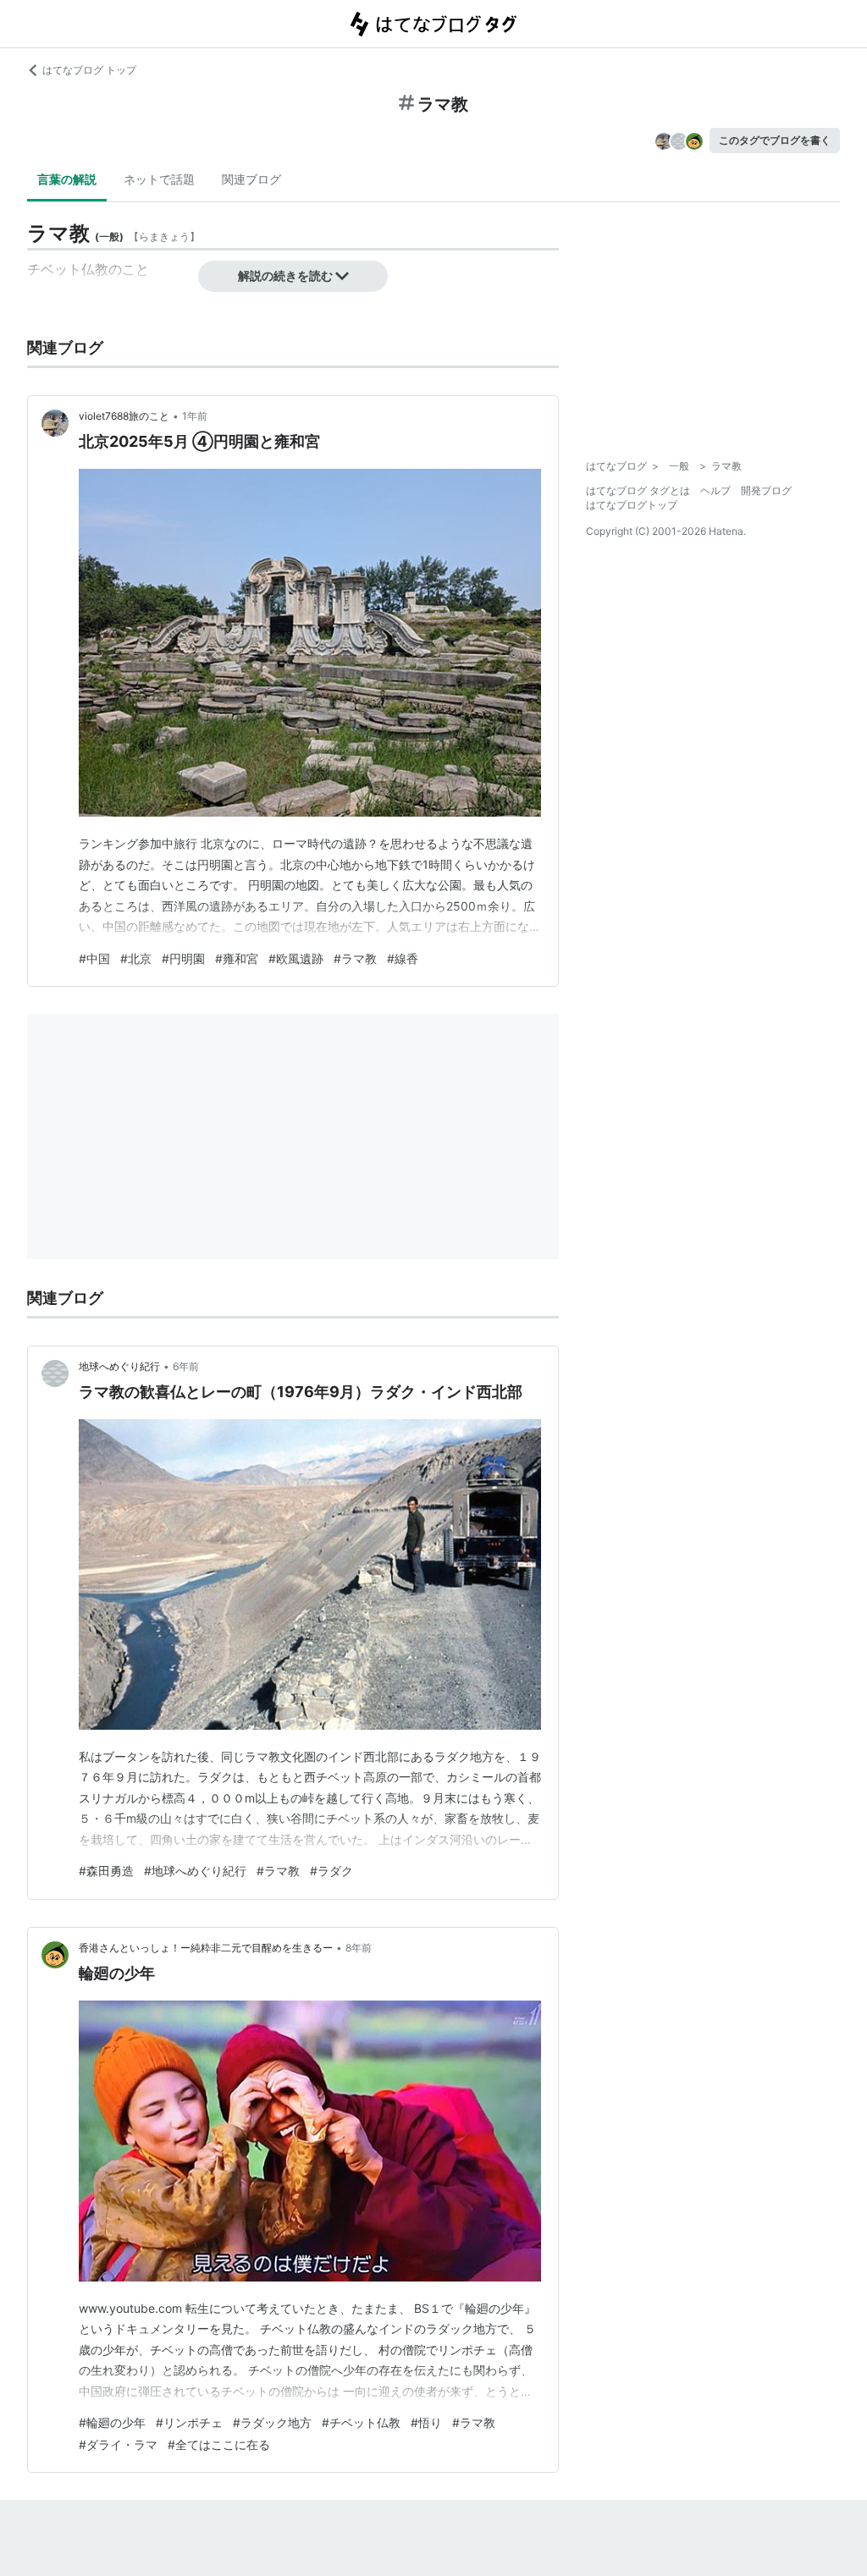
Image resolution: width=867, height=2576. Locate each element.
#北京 (136, 958)
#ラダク (331, 1871)
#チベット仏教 (361, 2422)
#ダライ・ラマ (118, 2444)
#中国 (94, 958)
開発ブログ (766, 490)
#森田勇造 (106, 1871)
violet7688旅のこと (124, 416)
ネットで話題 (159, 179)
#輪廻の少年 (112, 2422)
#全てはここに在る (219, 2444)
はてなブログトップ (632, 505)
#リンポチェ (189, 2422)
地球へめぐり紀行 (119, 1366)
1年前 (195, 416)
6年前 (186, 1366)
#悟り (426, 2422)
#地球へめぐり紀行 (195, 1871)
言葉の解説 (67, 179)
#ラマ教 (355, 958)
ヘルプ (715, 490)
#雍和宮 (237, 958)
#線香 (403, 958)
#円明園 (183, 958)
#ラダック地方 (272, 2422)
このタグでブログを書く (775, 140)
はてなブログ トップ (89, 70)
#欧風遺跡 (296, 958)
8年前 (359, 1948)
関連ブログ (251, 179)
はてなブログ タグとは (638, 490)
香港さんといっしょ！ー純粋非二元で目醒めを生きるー (206, 1948)
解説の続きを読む (285, 275)
